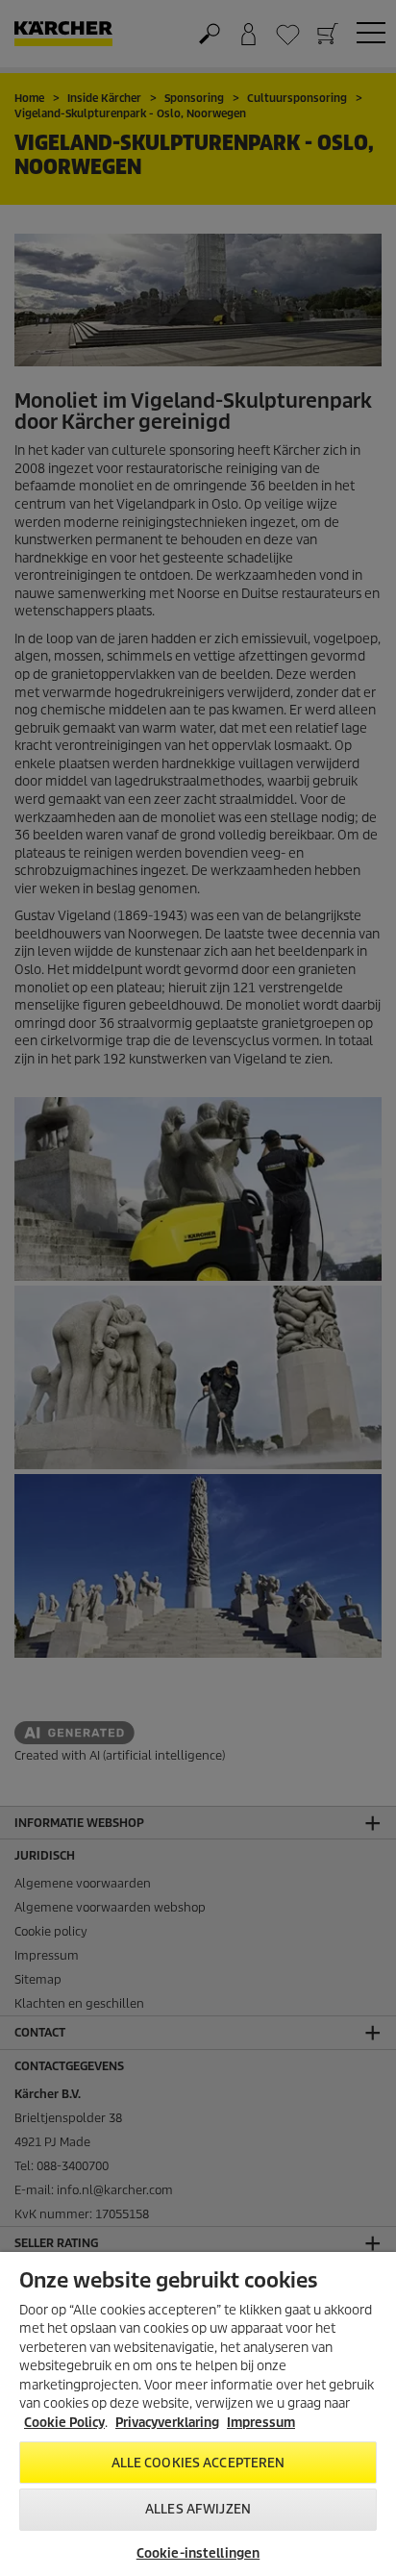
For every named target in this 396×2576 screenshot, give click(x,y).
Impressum (261, 2423)
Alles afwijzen (198, 2509)
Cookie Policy (64, 2423)
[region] (198, 2414)
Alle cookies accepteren (198, 2463)
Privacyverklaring (167, 2423)
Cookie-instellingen (198, 2553)
